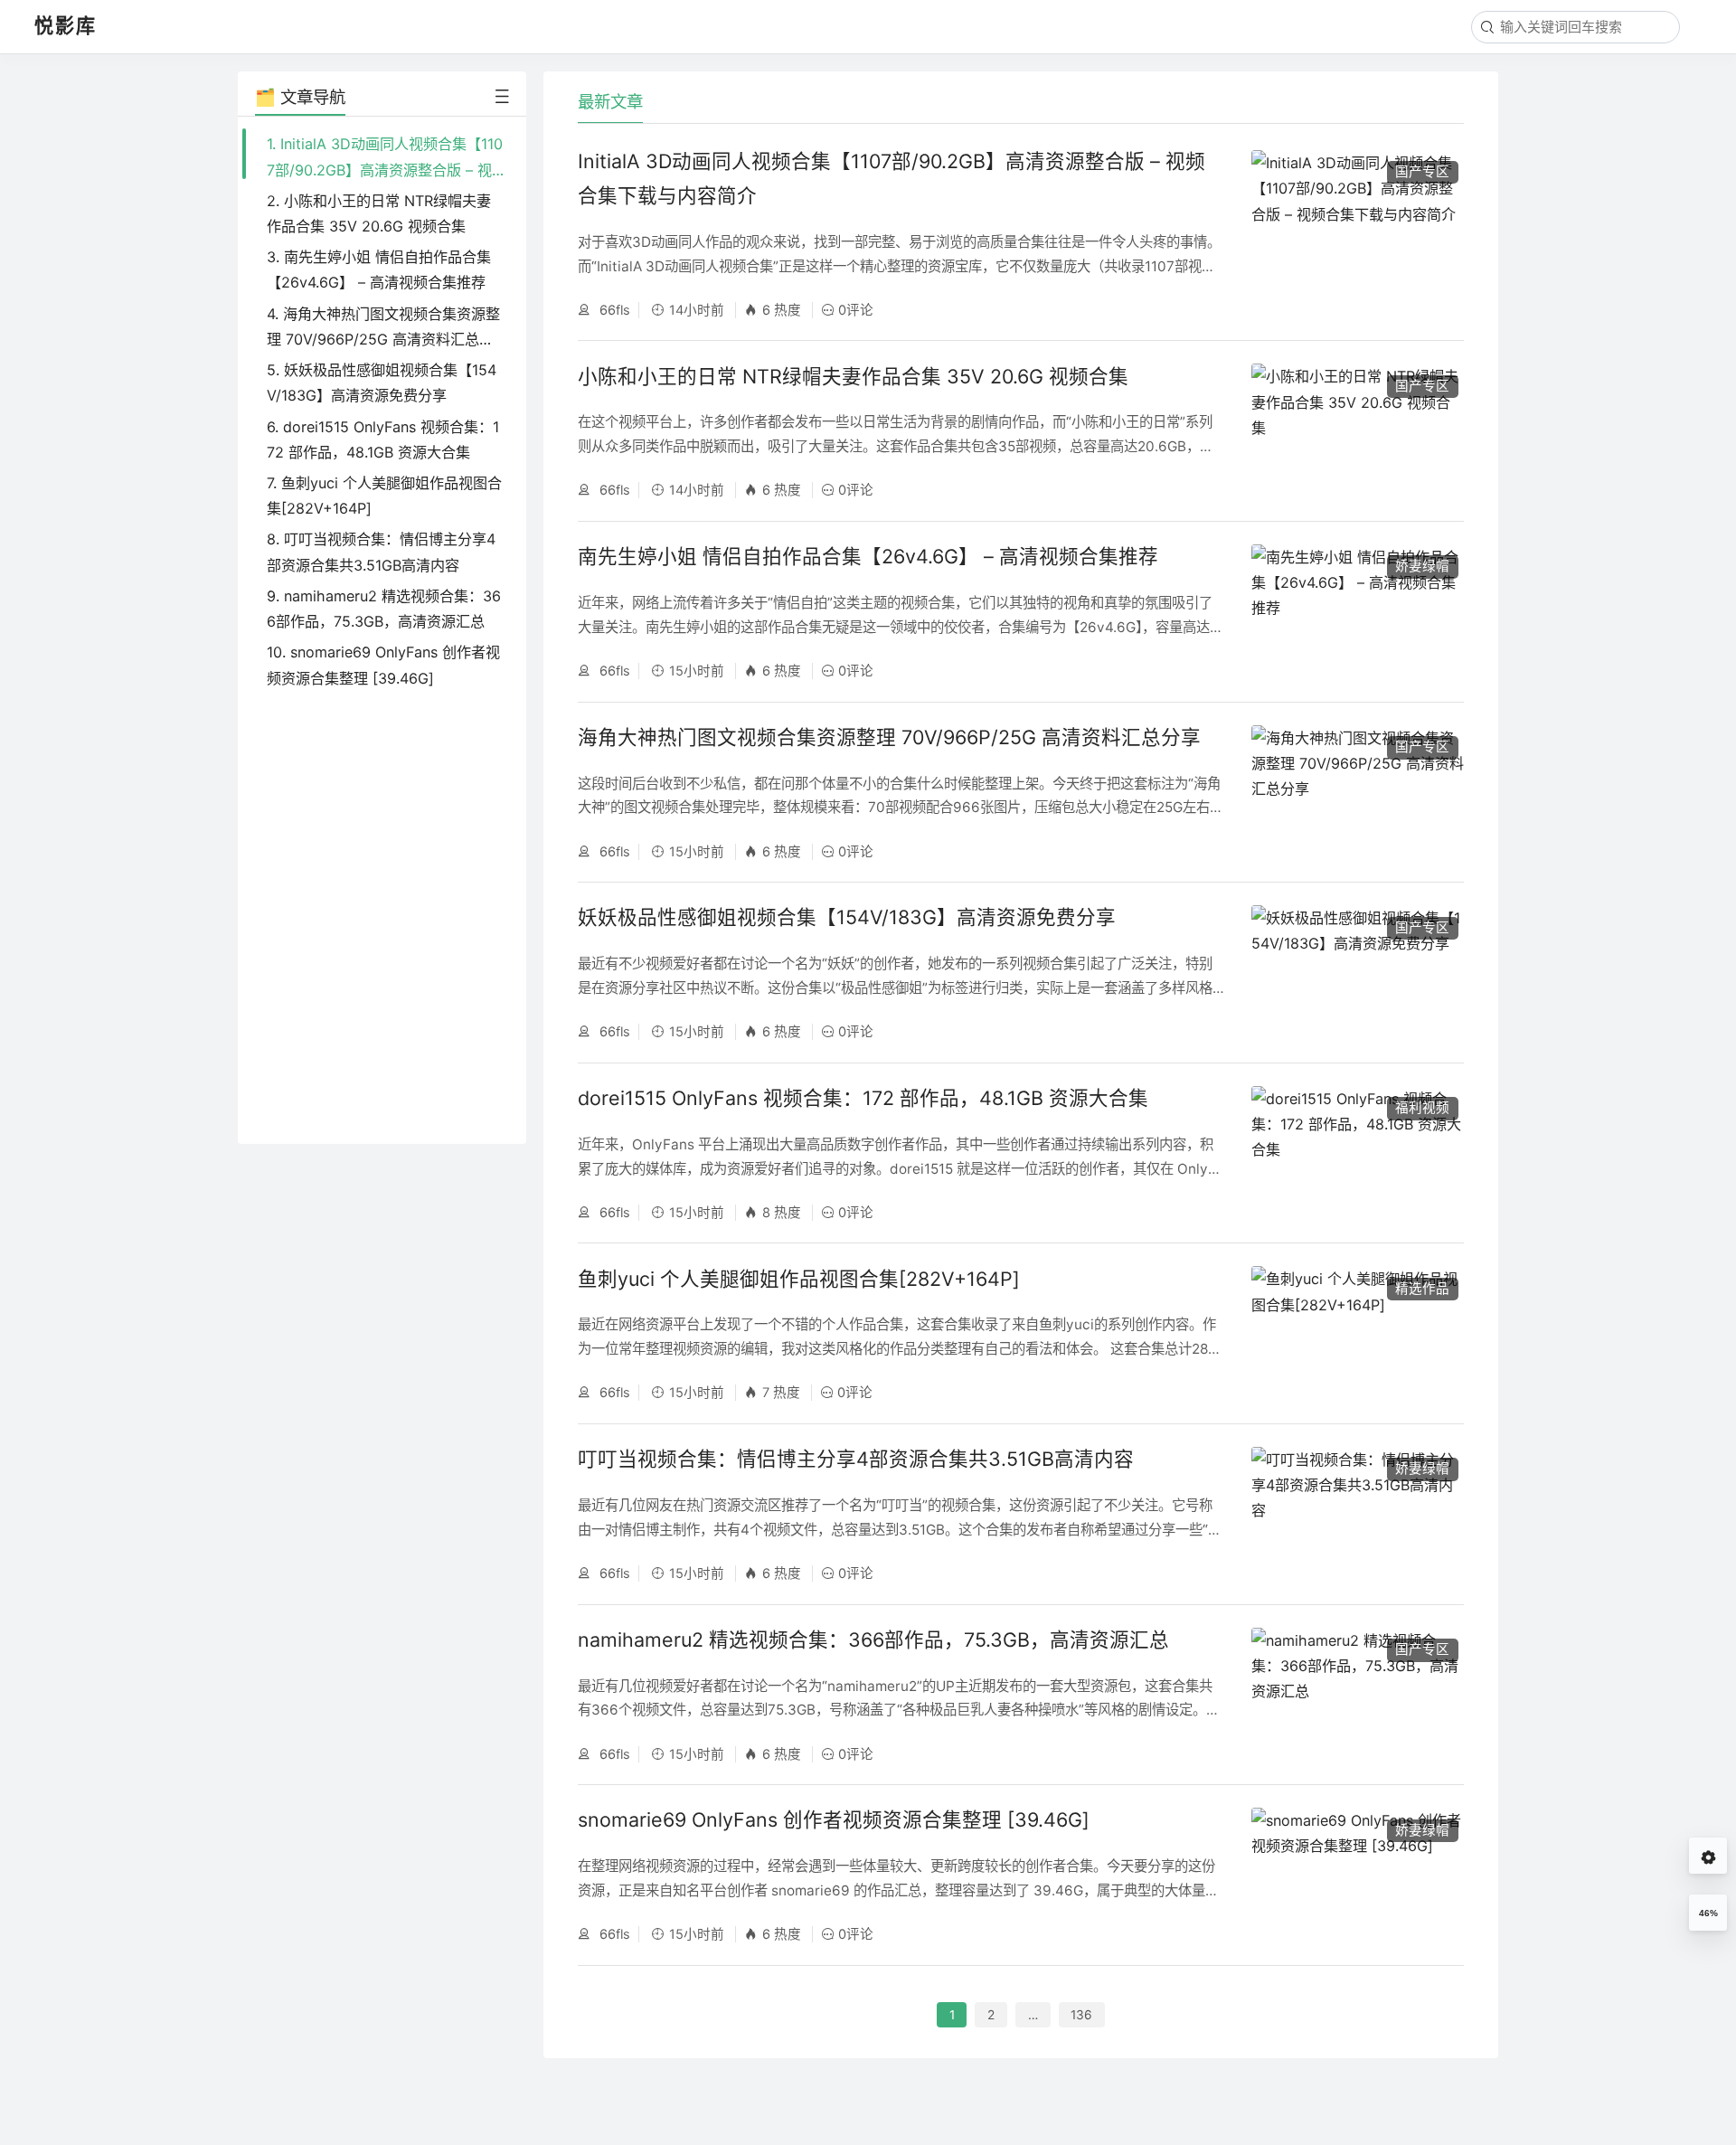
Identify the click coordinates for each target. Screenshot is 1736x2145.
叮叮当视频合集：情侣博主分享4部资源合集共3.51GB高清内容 (856, 1459)
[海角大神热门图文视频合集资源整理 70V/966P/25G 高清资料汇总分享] (1358, 793)
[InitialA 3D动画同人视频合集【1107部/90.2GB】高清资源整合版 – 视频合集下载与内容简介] (1358, 233)
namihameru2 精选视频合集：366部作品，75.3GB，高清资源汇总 (873, 1639)
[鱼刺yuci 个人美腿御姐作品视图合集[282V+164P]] (1358, 1333)
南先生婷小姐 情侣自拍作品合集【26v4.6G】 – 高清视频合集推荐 (868, 556)
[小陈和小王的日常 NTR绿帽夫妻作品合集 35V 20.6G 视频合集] (1358, 431)
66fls (613, 310)
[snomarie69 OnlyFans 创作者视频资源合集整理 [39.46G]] (1358, 1875)
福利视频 (1422, 1108)
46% (1708, 1913)
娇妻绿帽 (1422, 566)
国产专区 (1422, 172)
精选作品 (1422, 1289)
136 (1081, 2015)
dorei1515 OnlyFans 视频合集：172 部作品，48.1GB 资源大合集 (863, 1098)
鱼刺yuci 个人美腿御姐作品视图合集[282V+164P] (799, 1279)
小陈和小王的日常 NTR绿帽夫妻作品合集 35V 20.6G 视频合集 (853, 376)
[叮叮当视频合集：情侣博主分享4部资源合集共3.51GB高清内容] (1358, 1514)
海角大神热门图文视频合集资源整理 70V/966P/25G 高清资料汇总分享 (889, 737)
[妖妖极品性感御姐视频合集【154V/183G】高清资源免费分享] (1358, 973)
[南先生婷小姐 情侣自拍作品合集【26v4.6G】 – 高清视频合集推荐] (1358, 612)
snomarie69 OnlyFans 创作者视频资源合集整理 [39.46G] (834, 1819)
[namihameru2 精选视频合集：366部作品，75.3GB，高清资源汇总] (1358, 1695)
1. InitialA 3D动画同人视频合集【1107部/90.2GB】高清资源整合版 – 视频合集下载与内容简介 (385, 169)
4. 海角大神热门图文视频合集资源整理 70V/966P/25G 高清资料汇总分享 (383, 339)
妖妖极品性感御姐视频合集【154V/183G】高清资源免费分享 (847, 917)
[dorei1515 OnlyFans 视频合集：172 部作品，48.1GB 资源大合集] (1358, 1153)
